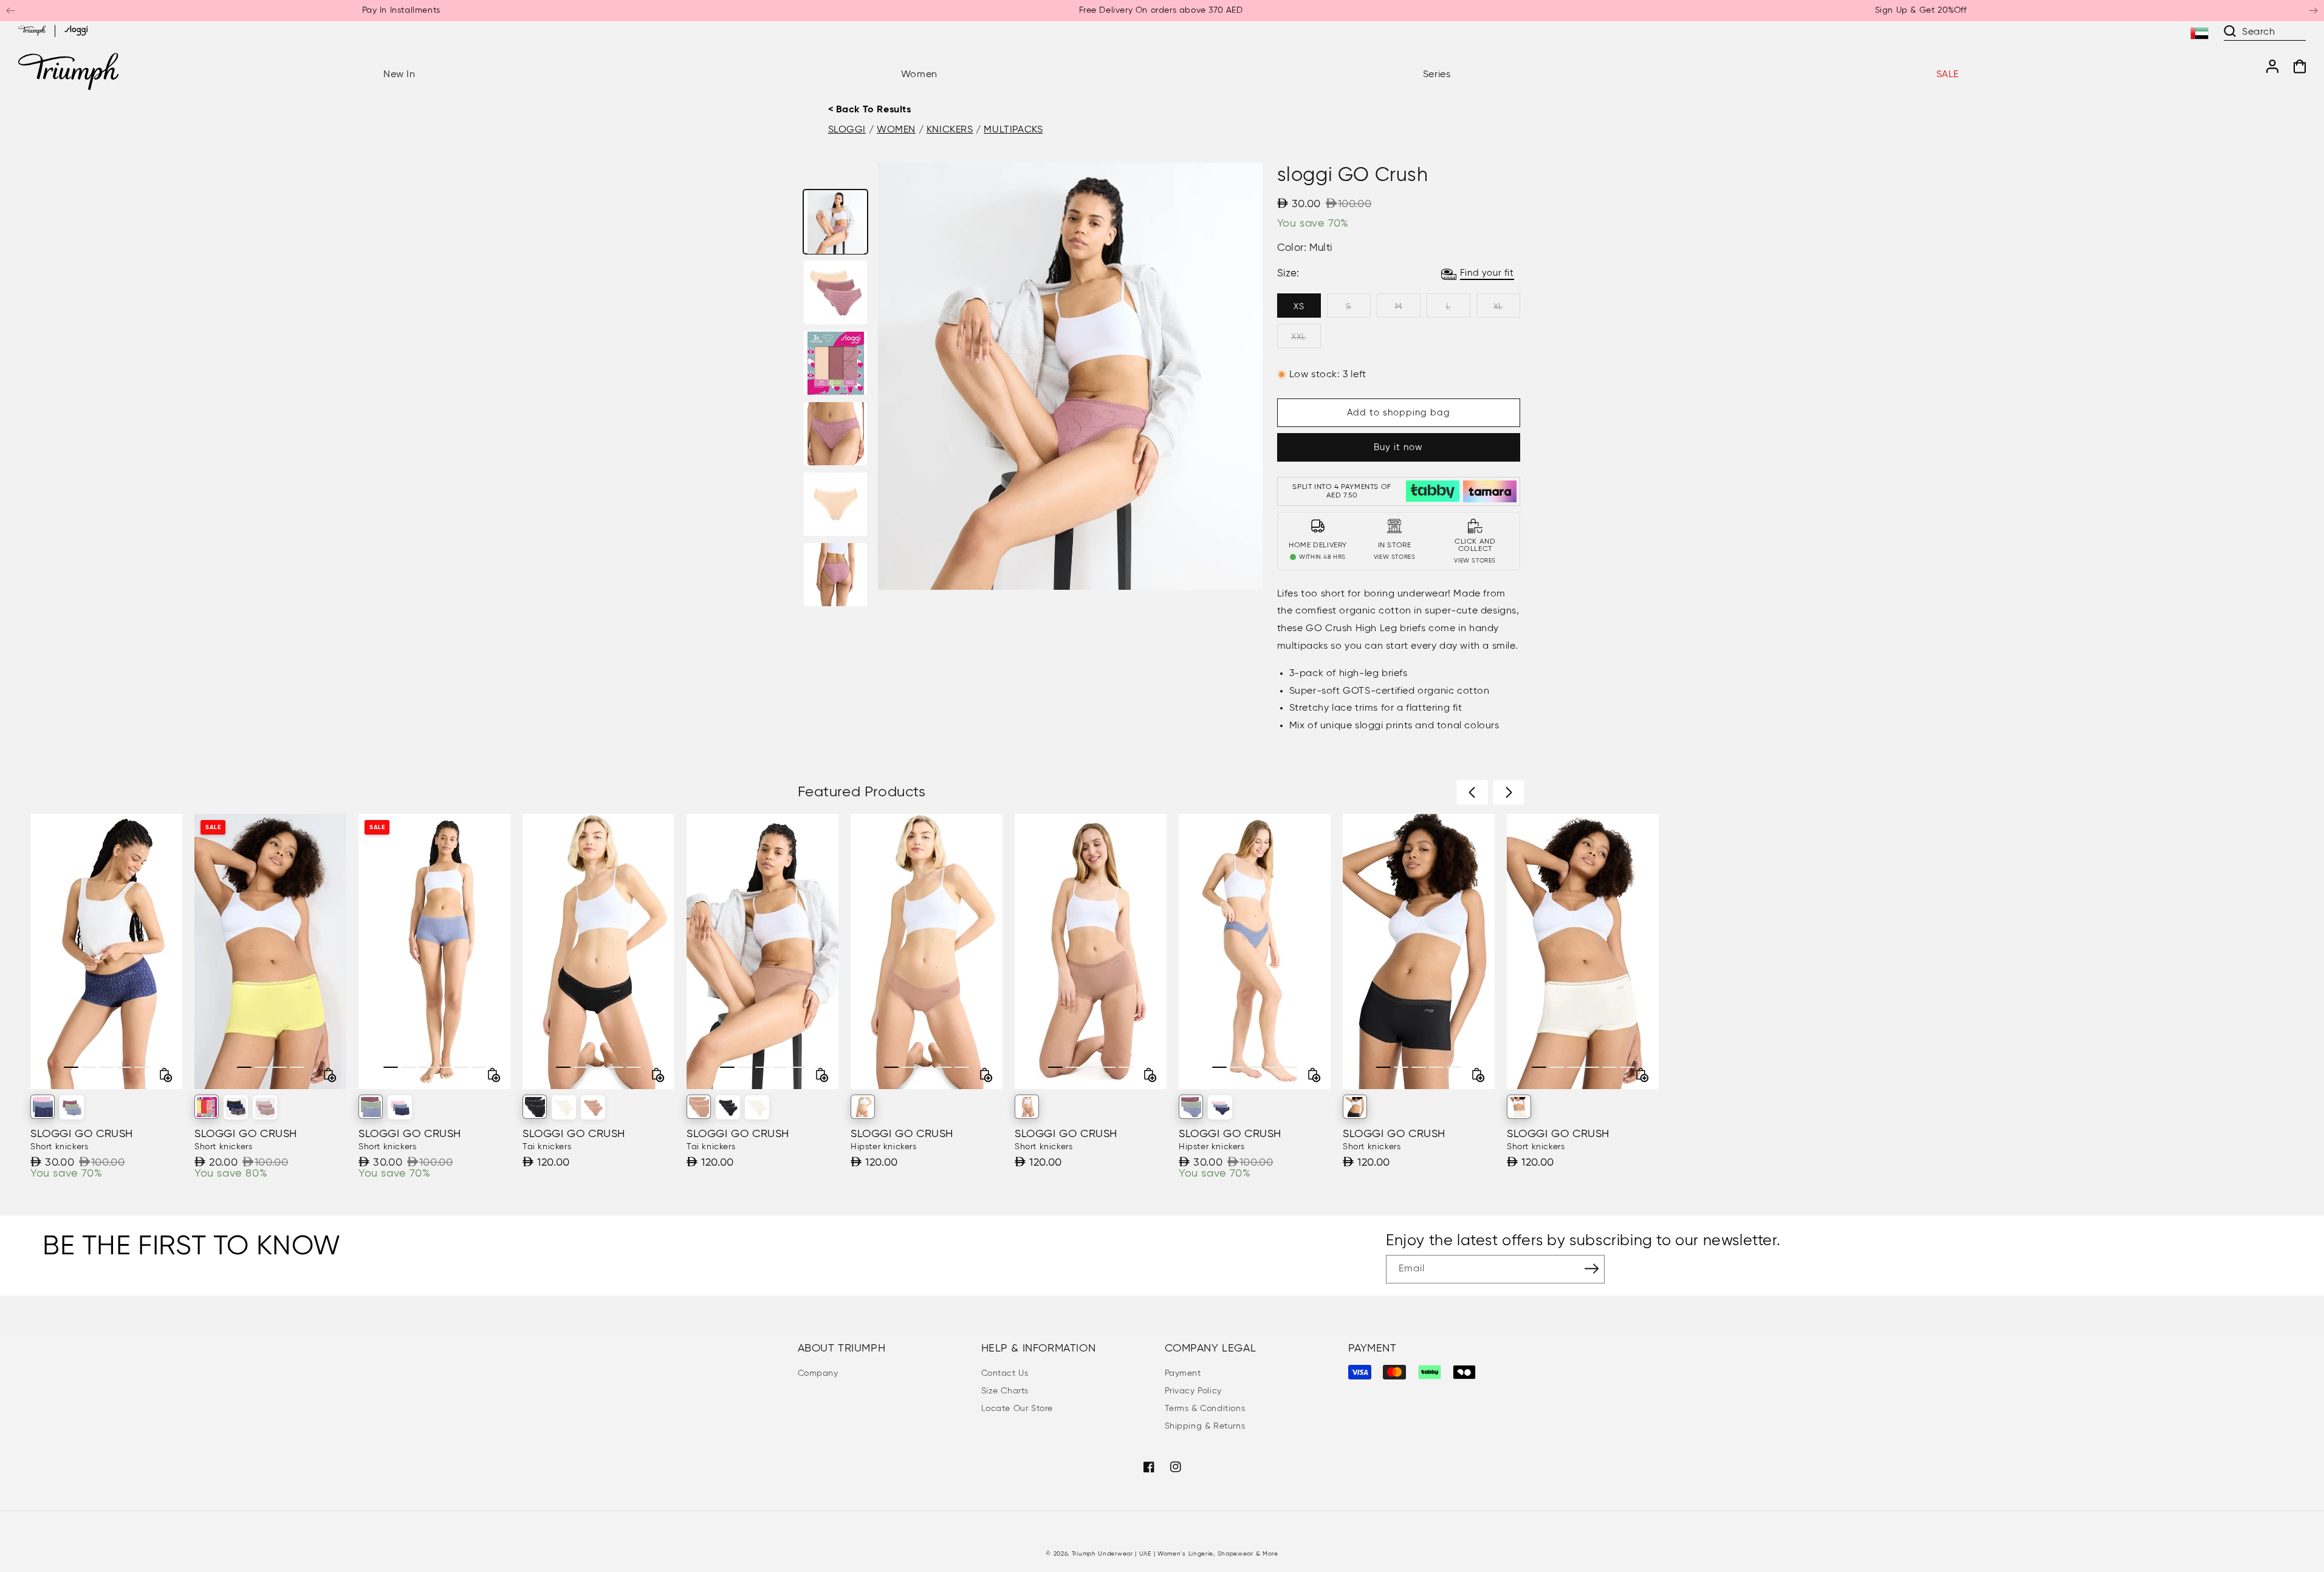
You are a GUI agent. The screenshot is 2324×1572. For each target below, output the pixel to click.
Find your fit (1487, 273)
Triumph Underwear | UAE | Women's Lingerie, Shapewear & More (1175, 1554)
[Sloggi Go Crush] (236, 1107)
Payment (1183, 1373)
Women (919, 75)
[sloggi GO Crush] (43, 1107)
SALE (1948, 75)
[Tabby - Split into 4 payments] (1433, 491)
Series (1437, 75)
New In (399, 75)
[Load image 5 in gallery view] (835, 504)
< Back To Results (870, 110)
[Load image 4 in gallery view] (835, 434)
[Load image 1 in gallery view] (835, 222)
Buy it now (1398, 447)
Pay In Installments (401, 10)
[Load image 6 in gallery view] (835, 575)
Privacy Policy (1193, 1391)
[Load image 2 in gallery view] (835, 293)
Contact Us (1005, 1373)
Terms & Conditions (1205, 1409)
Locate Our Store (1017, 1409)
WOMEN (896, 130)
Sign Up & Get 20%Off (1921, 10)
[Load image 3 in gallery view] (835, 363)
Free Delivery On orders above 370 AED (1161, 10)
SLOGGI (847, 130)
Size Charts (1005, 1391)
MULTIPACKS (1013, 130)
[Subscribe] (1591, 1268)
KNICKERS (950, 130)
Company (818, 1373)
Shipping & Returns (1205, 1426)
